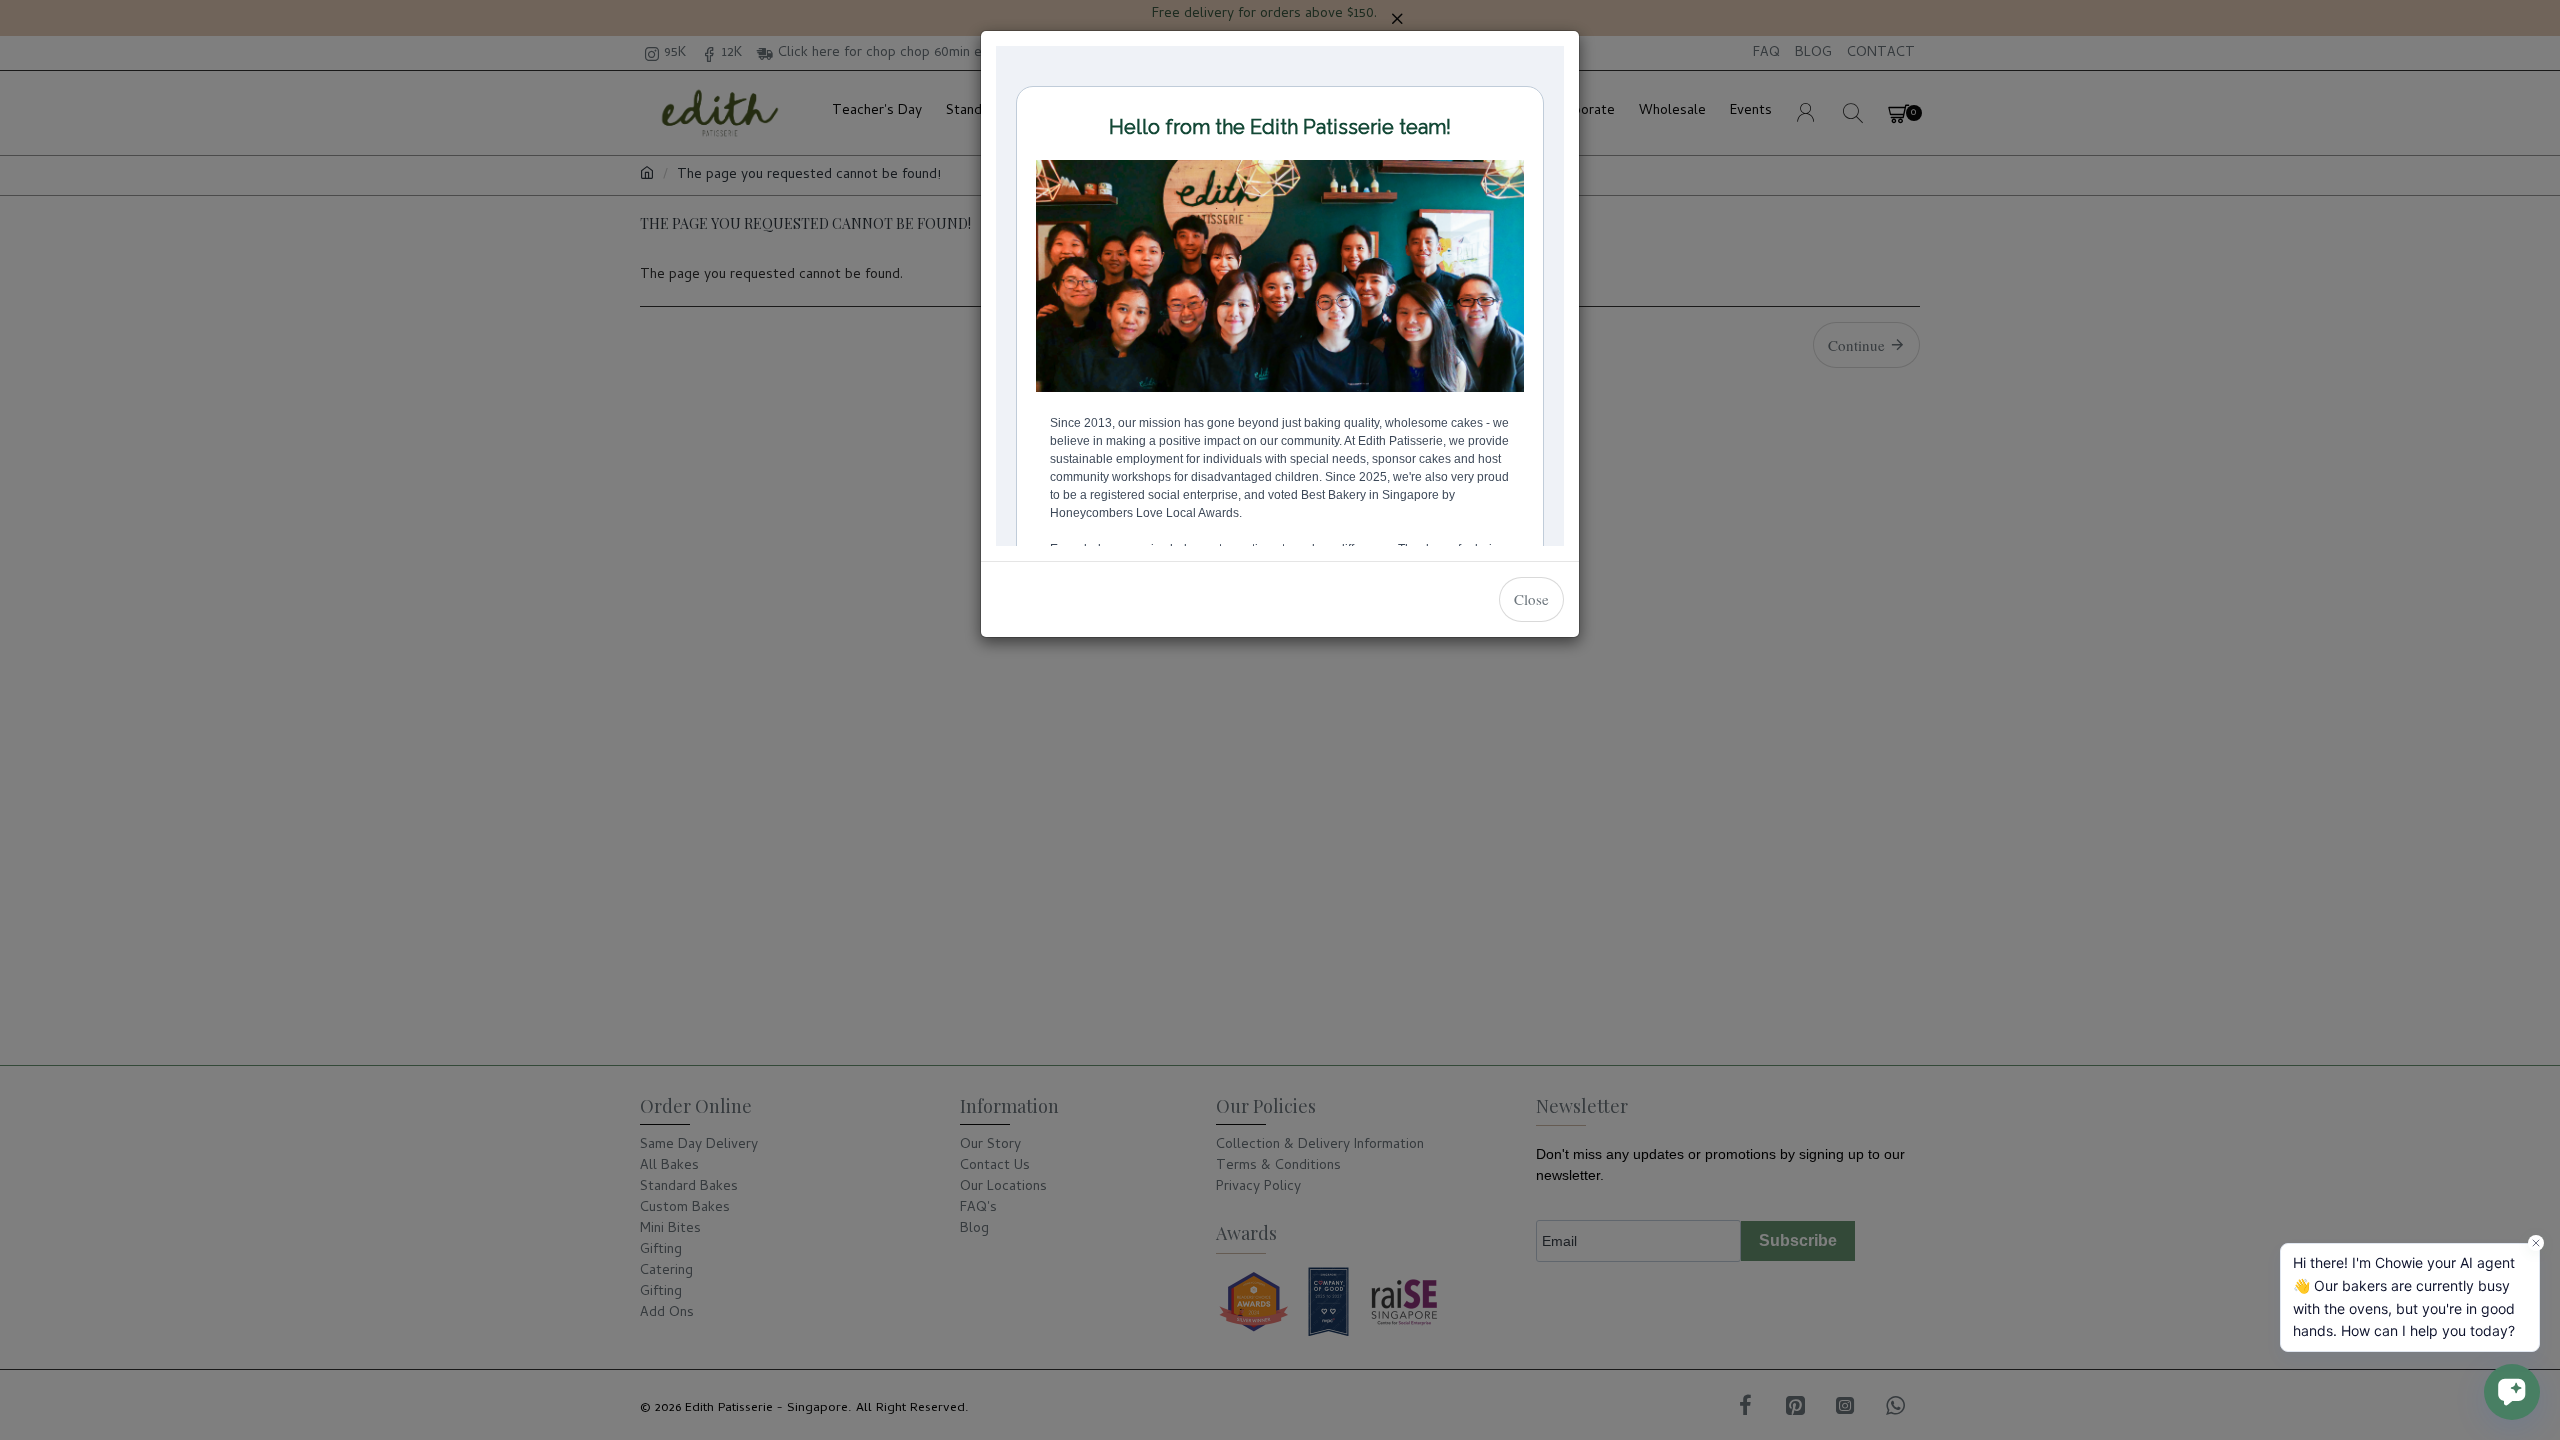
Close (1531, 599)
